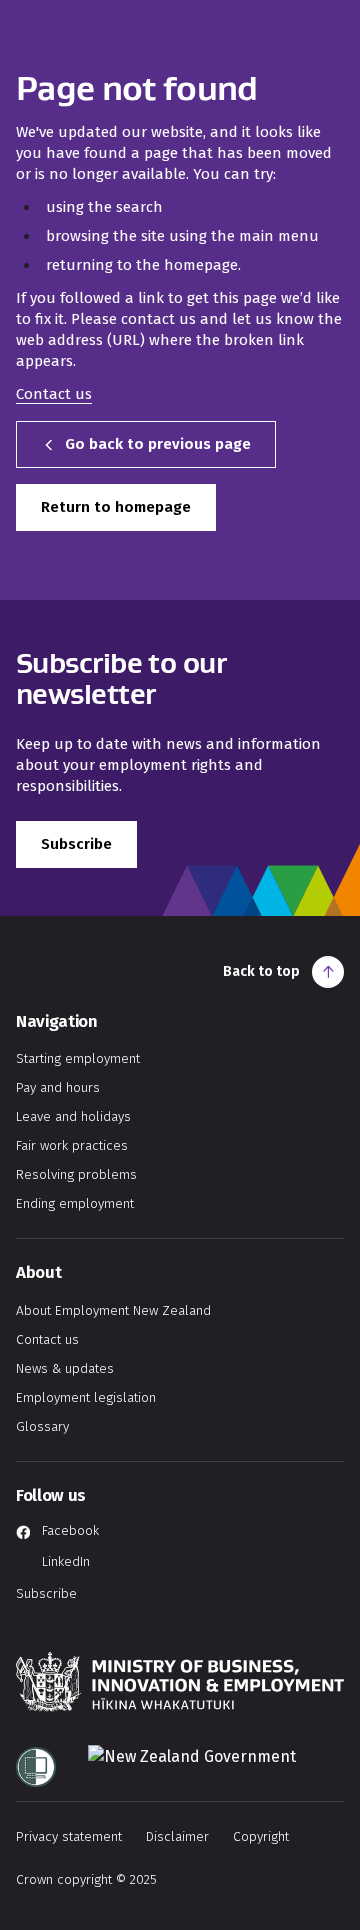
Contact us (54, 394)
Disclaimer (177, 1836)
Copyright (261, 1836)
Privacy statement (69, 1836)
